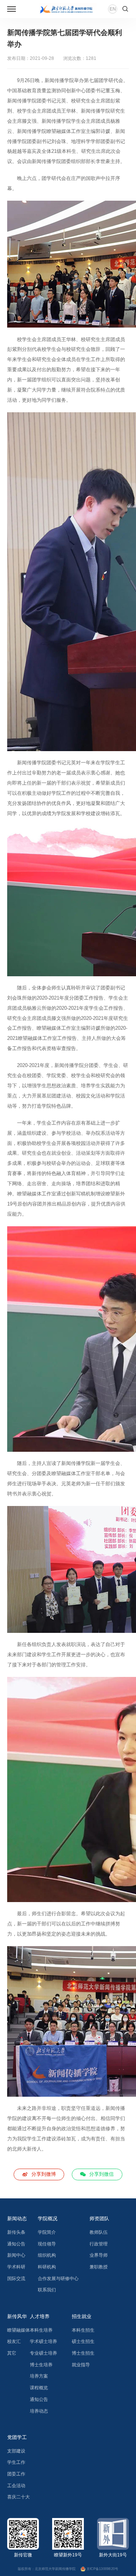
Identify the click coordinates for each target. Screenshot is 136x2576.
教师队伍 (99, 2232)
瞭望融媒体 (19, 2330)
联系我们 (47, 2290)
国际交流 (16, 2279)
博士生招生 (83, 2353)
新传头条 (16, 2232)
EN (113, 9)
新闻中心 (16, 2255)
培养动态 (39, 2411)
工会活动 (16, 2486)
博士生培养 (41, 2365)
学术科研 (16, 2267)
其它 (12, 2353)
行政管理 (99, 2244)
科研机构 (47, 2267)
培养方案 (39, 2376)
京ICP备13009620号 (102, 2569)
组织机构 (47, 2255)
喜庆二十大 (19, 2497)
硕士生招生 (83, 2341)
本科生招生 (83, 2330)
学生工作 (16, 2462)
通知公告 (16, 2244)
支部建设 (16, 2451)
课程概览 (39, 2388)
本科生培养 (41, 2330)
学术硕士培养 (43, 2341)
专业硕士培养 (43, 2353)
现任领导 (47, 2244)
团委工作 (16, 2474)
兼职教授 (99, 2267)
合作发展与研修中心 (58, 2279)
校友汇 (14, 2341)
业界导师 (99, 2255)
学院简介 (47, 2232)
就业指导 (81, 2365)
